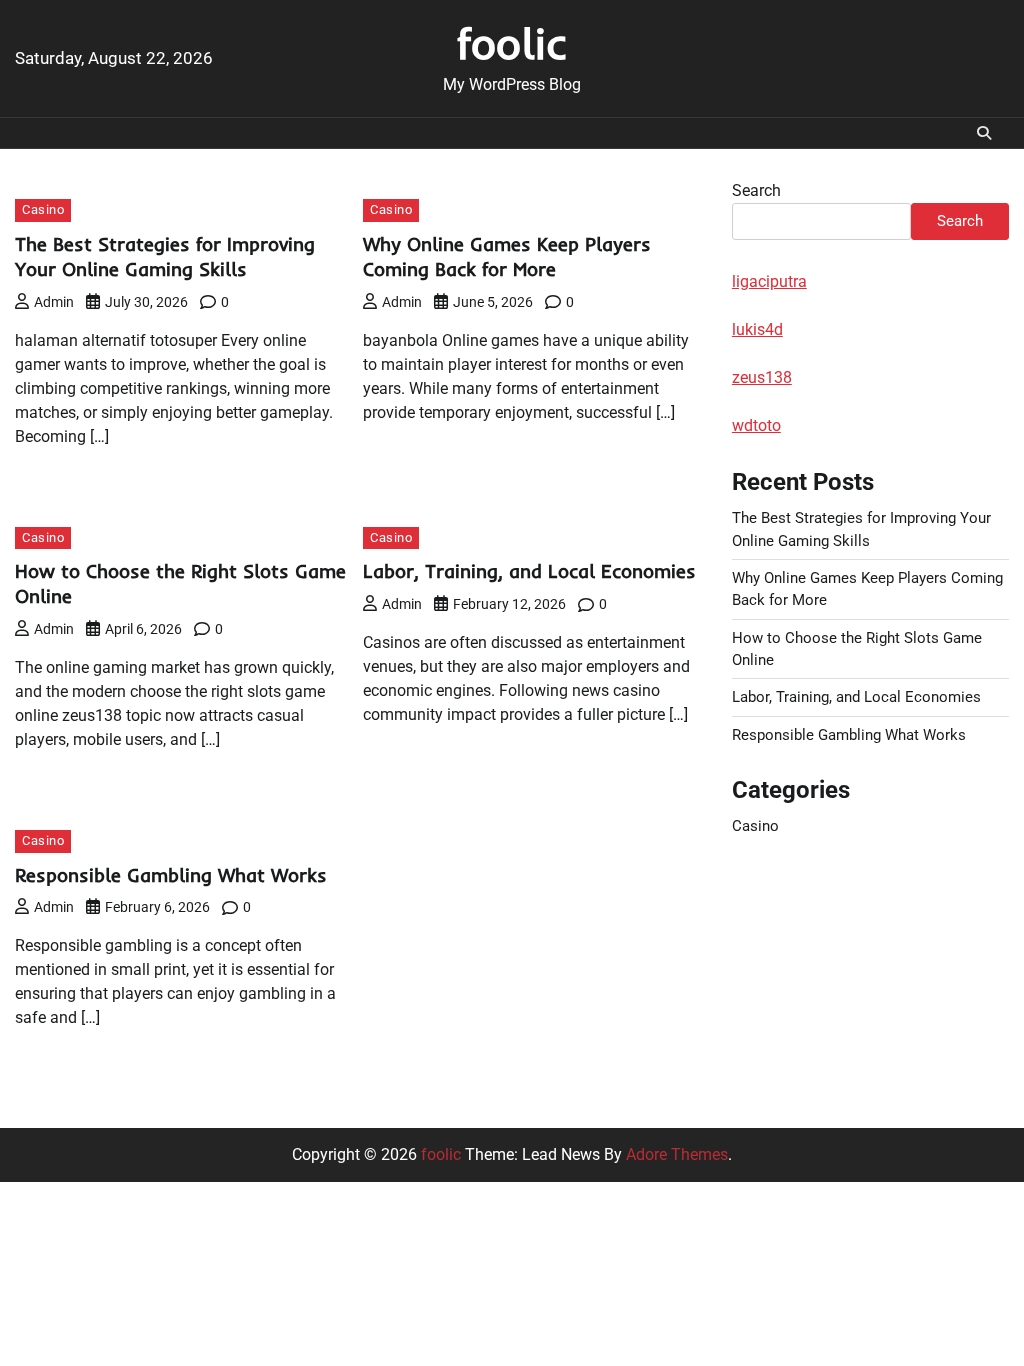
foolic (512, 43)
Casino (43, 209)
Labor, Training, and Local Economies (529, 571)
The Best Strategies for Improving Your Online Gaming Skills (165, 256)
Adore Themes (677, 1154)
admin (54, 302)
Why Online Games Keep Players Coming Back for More (507, 256)
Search (756, 190)
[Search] (984, 133)
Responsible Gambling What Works (171, 875)
